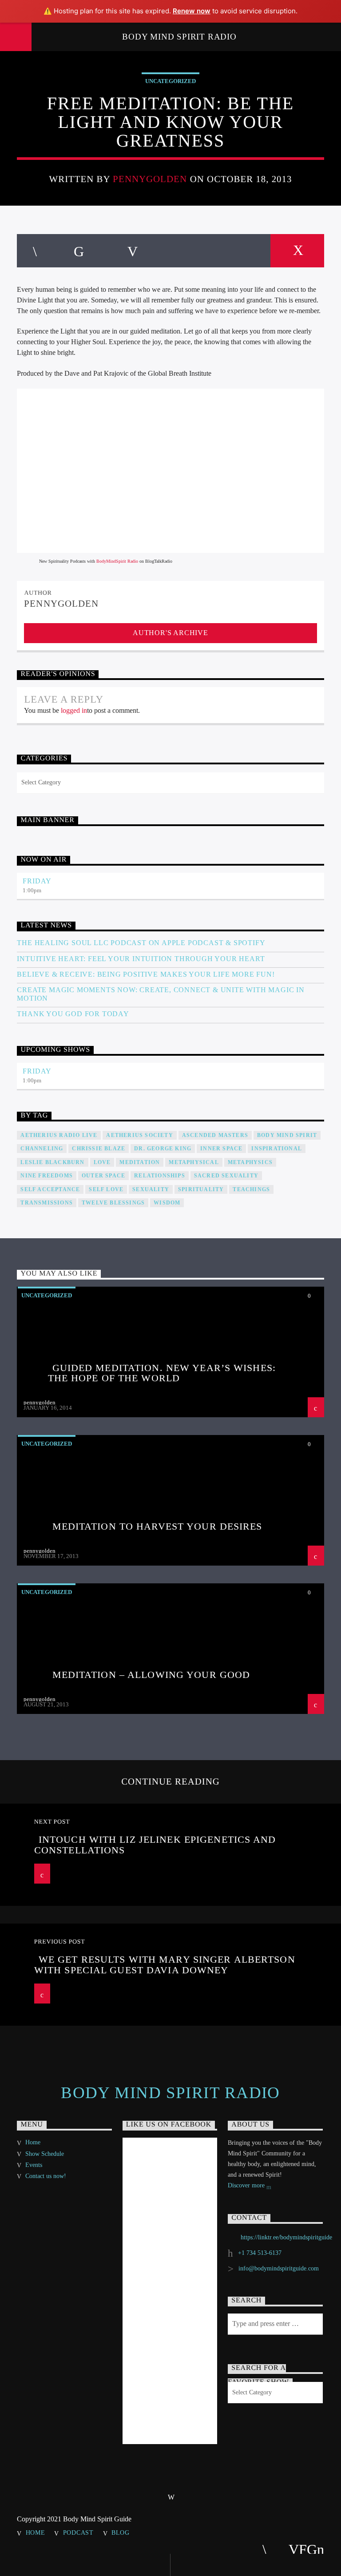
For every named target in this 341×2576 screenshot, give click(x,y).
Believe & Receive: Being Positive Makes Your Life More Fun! (146, 974)
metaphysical (194, 1162)
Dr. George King (163, 1149)
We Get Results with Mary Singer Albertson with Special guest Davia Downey (165, 1965)
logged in (74, 710)
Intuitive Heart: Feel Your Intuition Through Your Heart (141, 959)
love (102, 1162)
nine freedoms (47, 1176)
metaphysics (250, 1162)
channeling (42, 1149)
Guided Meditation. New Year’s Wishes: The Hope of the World (162, 1373)
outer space (103, 1176)
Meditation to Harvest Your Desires (157, 1526)
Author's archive (170, 633)
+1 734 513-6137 (260, 2253)
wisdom (167, 1203)
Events (34, 2165)
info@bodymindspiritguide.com (279, 2268)
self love (106, 1189)
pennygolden (150, 179)
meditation (140, 1162)
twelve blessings (113, 1203)
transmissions (47, 1203)
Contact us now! (46, 2176)
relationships (160, 1176)
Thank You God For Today (73, 1014)
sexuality (151, 1189)
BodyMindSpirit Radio (117, 561)
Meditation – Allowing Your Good (151, 1675)
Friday (37, 881)
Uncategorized (170, 81)
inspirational (277, 1149)
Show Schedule (45, 2154)
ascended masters (215, 1135)
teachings (251, 1189)
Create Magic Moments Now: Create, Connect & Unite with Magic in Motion (161, 994)
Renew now (192, 11)
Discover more (247, 2185)
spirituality (201, 1189)
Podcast (78, 2532)
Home (33, 2142)
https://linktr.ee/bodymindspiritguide (286, 2237)
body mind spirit (287, 1135)
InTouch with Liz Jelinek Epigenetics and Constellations (155, 1845)
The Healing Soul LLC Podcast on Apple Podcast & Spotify (141, 943)
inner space (221, 1149)
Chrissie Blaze (99, 1149)
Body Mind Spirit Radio (179, 37)
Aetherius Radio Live (59, 1135)
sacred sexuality (226, 1176)
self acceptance (50, 1189)
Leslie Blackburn (52, 1162)
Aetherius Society (139, 1135)
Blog (121, 2532)
